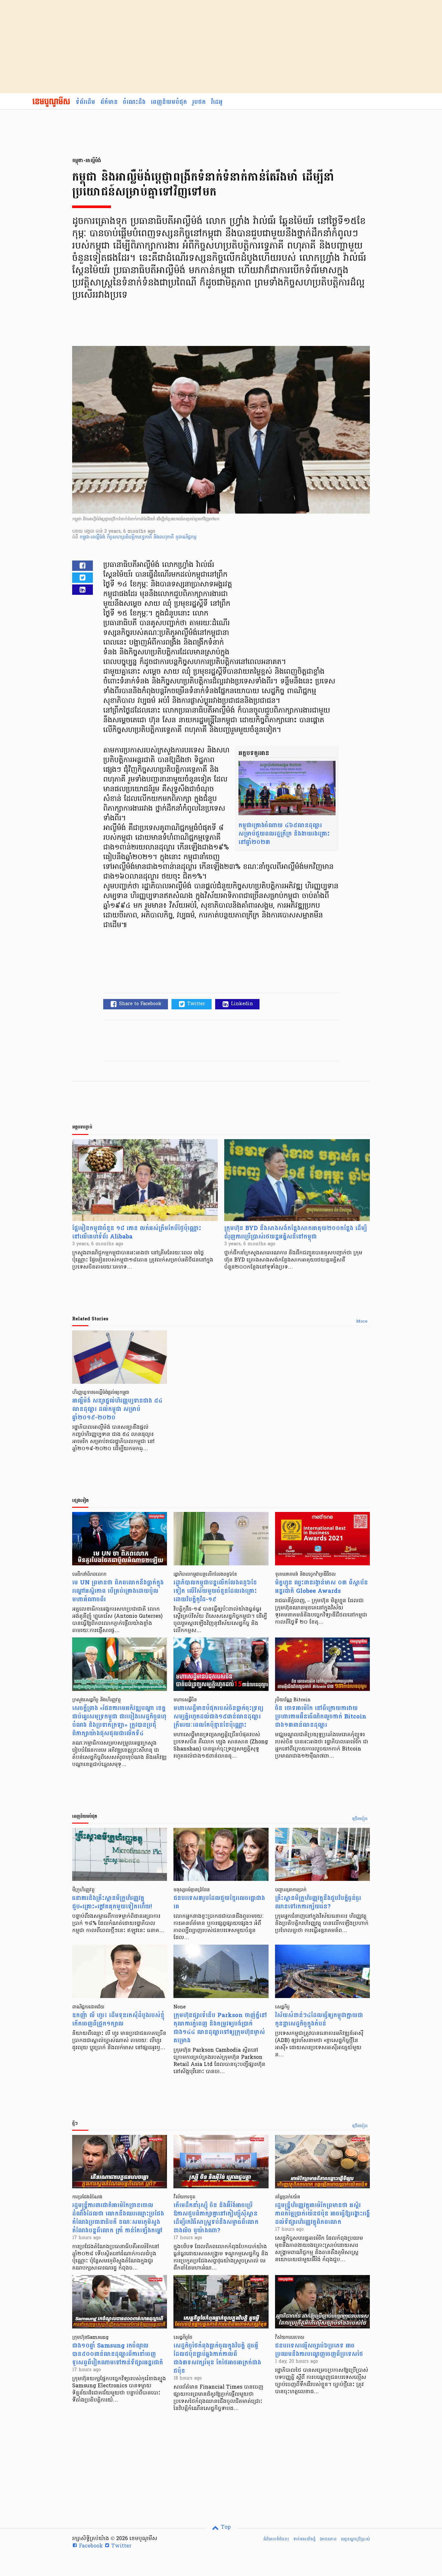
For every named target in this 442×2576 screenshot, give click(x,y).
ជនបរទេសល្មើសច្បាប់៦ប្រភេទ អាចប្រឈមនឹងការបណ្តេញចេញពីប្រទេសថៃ (319, 2350)
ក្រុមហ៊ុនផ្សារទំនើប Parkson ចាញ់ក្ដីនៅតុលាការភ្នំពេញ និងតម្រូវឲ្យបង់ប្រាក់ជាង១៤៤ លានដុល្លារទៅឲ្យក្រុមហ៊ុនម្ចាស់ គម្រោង (220, 2028)
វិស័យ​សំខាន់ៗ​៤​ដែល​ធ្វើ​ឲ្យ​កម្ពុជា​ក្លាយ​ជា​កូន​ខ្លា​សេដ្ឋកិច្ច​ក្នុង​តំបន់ (319, 2020)
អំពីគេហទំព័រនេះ (276, 2539)
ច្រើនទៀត (360, 1819)
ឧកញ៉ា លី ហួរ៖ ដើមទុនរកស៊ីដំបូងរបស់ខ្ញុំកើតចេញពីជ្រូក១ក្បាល (118, 2020)
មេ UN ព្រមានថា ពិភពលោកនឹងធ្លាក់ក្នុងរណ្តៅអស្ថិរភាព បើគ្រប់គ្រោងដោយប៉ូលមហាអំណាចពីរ (118, 1591)
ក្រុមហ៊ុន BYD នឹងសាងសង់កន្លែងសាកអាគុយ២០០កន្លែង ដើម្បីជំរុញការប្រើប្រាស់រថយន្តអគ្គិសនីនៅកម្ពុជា (296, 1232)
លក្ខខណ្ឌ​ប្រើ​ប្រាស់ (355, 2539)
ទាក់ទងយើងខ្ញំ (304, 2539)
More (362, 1322)
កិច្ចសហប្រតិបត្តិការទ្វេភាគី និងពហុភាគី (141, 537)
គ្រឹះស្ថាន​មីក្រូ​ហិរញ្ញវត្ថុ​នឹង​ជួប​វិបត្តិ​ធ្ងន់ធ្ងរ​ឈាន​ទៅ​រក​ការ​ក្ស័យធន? (318, 1902)
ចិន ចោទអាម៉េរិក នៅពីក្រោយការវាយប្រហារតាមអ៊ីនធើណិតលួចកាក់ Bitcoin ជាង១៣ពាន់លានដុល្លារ (321, 1717)
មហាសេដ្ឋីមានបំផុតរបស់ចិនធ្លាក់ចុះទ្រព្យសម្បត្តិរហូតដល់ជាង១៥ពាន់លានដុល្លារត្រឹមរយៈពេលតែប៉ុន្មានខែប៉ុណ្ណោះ (218, 1717)
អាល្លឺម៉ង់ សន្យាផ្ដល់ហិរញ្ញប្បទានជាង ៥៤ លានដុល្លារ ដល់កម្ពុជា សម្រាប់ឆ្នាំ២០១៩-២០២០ (117, 1409)
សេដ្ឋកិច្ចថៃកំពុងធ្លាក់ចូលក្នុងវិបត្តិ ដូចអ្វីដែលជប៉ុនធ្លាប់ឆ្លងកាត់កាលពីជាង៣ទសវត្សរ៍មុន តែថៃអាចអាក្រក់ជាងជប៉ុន (217, 2358)
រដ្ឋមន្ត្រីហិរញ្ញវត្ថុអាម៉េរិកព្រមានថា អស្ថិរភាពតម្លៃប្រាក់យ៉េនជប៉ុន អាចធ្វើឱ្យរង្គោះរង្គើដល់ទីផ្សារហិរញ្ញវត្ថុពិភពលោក (322, 2214)
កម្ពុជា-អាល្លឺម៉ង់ (93, 537)
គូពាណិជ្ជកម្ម (186, 537)
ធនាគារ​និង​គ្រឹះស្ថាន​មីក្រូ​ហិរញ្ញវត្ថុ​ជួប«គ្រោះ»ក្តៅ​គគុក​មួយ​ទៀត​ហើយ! (112, 1902)
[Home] (51, 102)
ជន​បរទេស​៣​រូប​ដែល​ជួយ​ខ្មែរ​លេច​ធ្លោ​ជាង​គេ (219, 1902)
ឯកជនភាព (328, 2539)
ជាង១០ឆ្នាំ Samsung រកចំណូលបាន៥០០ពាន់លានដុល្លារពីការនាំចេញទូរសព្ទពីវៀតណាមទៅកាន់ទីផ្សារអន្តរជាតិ (118, 2354)
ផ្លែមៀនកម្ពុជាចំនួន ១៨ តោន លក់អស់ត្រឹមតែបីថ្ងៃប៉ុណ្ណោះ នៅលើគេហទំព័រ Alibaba (137, 1232)
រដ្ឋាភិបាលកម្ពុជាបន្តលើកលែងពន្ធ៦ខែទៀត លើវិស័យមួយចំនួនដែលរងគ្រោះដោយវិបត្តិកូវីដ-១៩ (215, 1591)
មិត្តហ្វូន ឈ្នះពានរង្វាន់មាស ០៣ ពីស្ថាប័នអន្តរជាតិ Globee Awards (321, 1587)
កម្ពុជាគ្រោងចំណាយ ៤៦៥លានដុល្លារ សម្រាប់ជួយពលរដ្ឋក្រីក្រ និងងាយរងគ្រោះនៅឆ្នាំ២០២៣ (284, 834)
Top (225, 2527)
